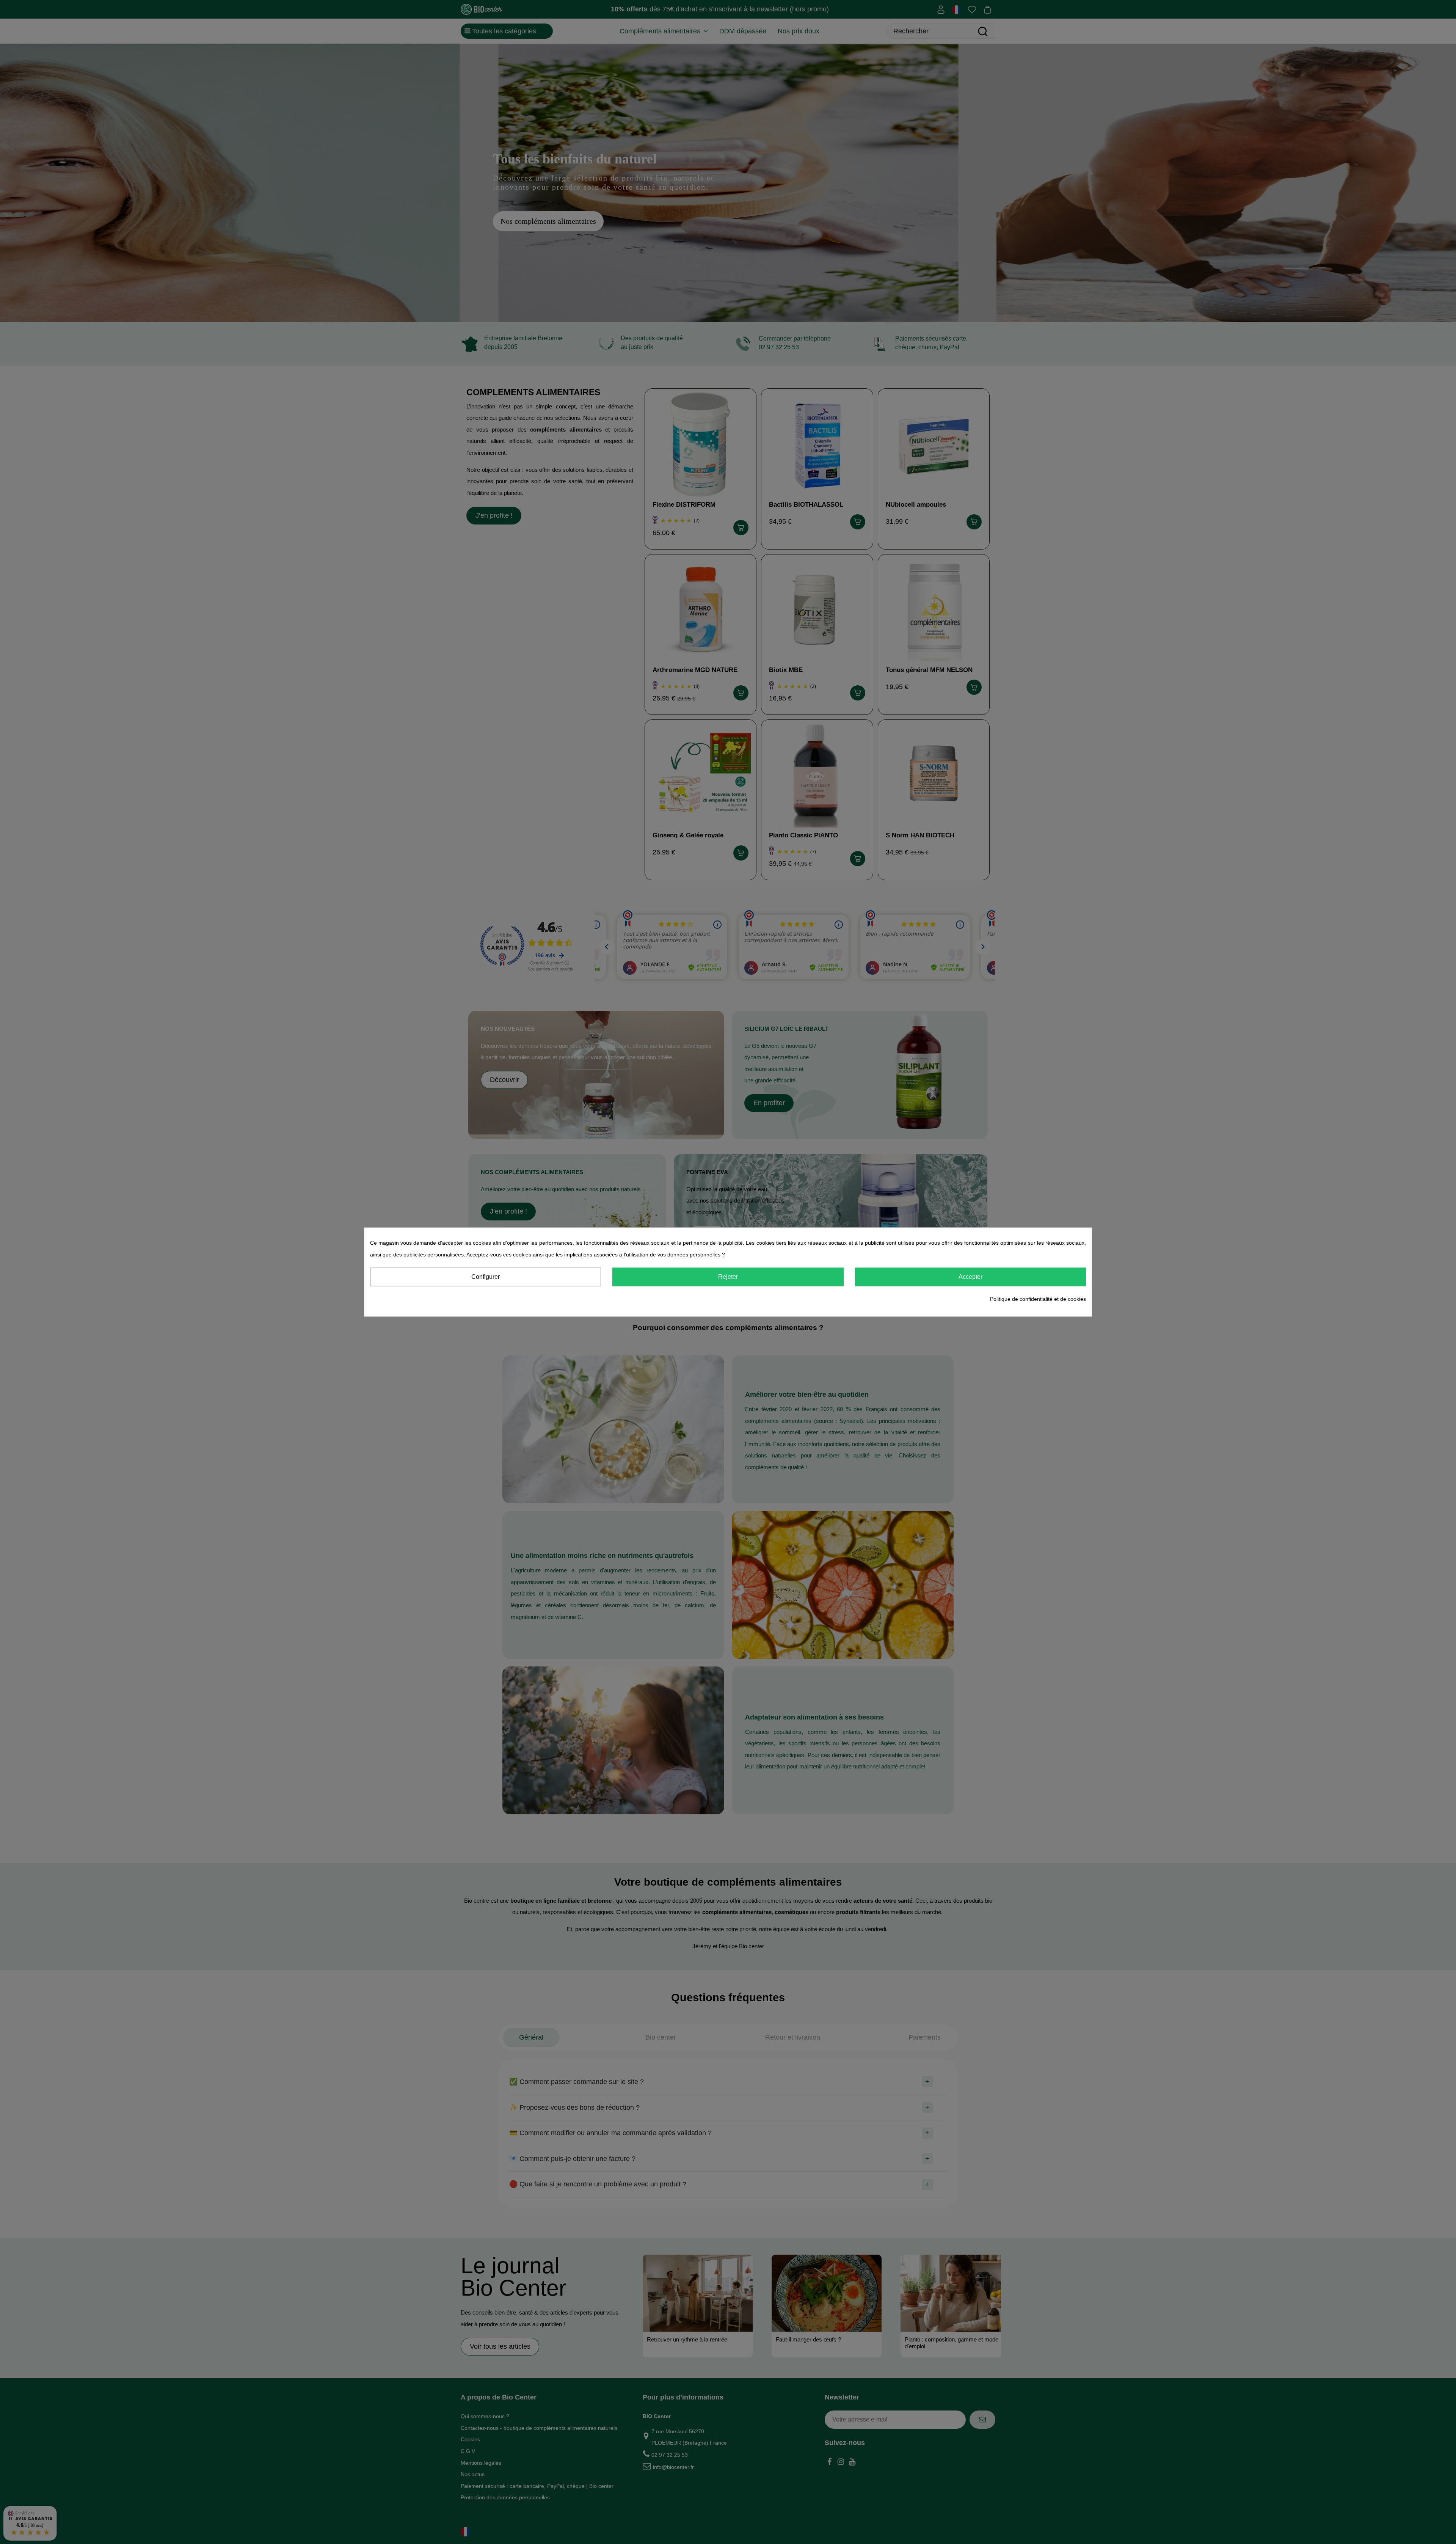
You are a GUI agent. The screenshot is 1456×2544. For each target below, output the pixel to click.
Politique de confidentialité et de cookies (1038, 1299)
